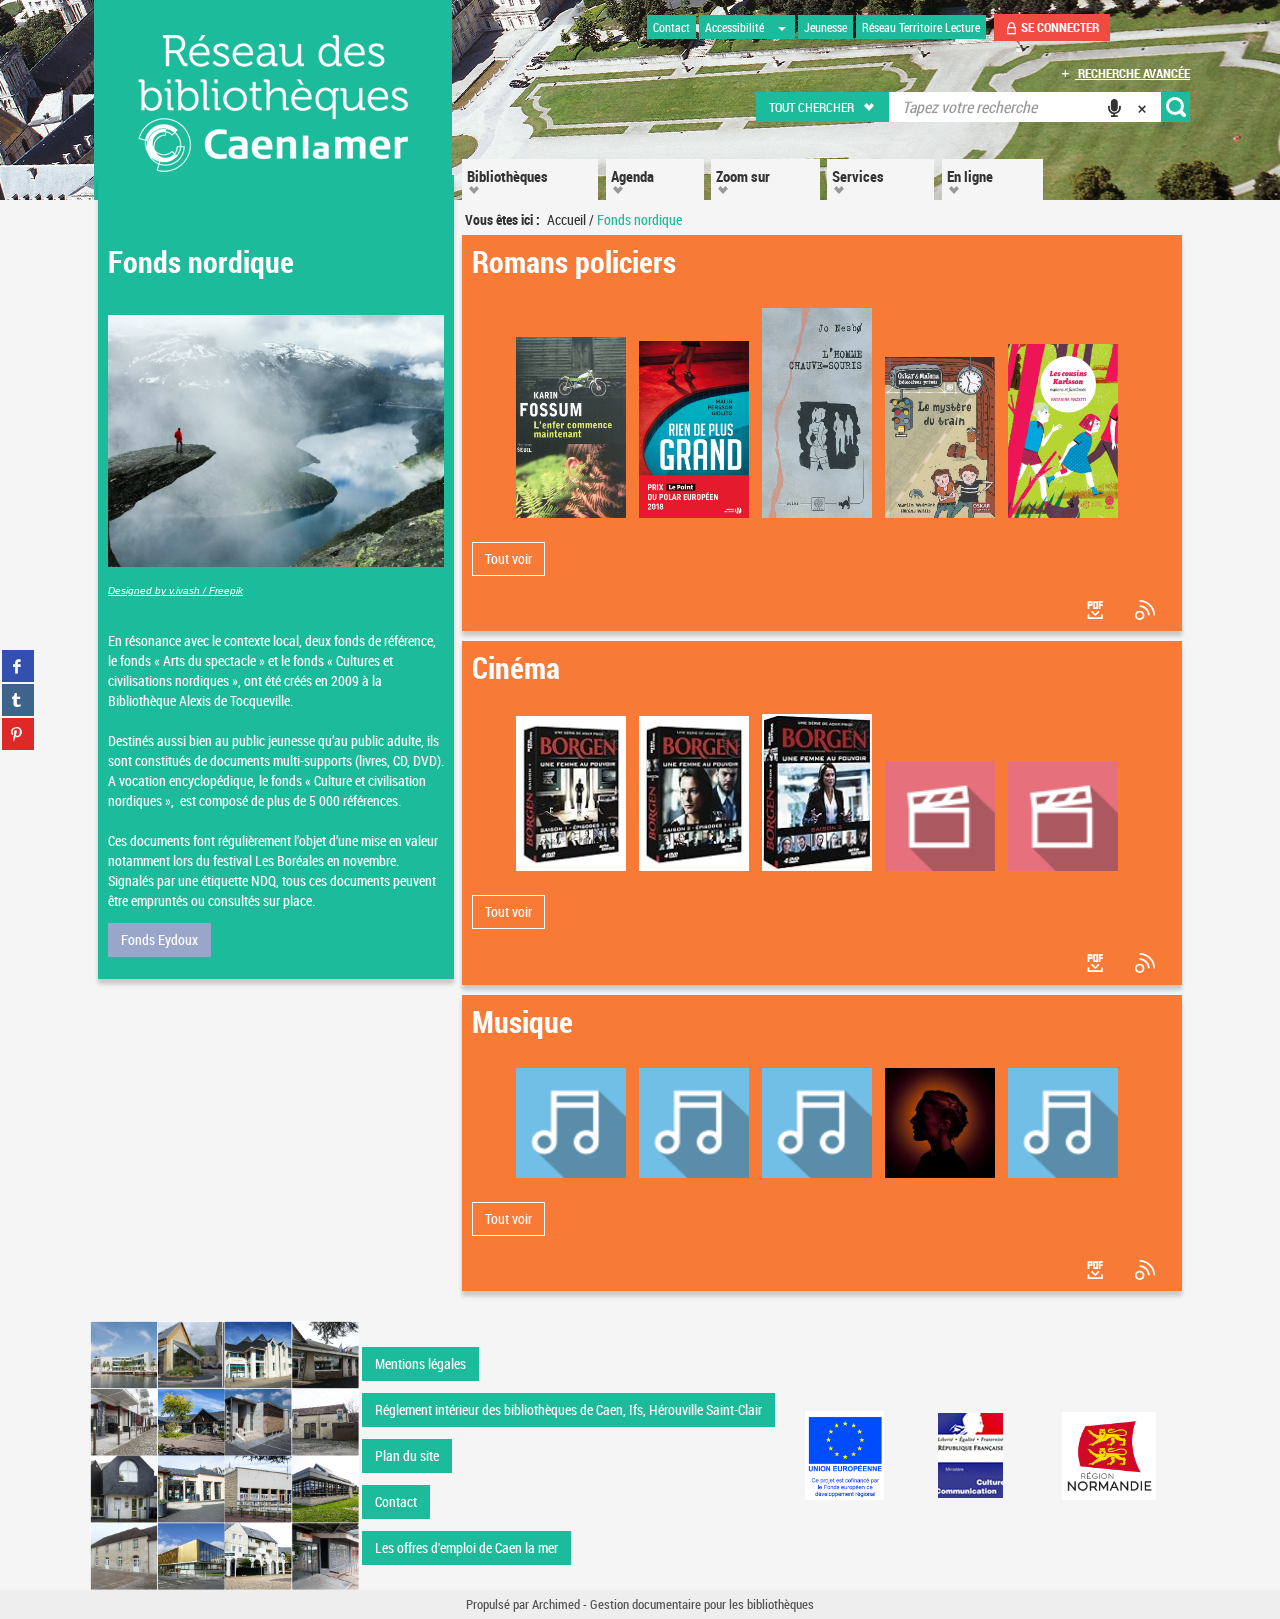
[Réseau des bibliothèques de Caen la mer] (224, 1454)
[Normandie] (1109, 1456)
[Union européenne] (844, 1455)
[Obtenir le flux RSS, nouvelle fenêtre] (1147, 610)
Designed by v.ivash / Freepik (175, 590)
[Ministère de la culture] (970, 1455)
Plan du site (407, 1455)
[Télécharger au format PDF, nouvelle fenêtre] (1097, 610)
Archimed (556, 1604)
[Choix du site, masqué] (782, 27)
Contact (396, 1501)
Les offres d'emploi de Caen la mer (466, 1547)
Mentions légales (420, 1363)
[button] (823, 107)
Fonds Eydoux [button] (159, 939)
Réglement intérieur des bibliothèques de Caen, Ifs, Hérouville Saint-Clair (568, 1409)
